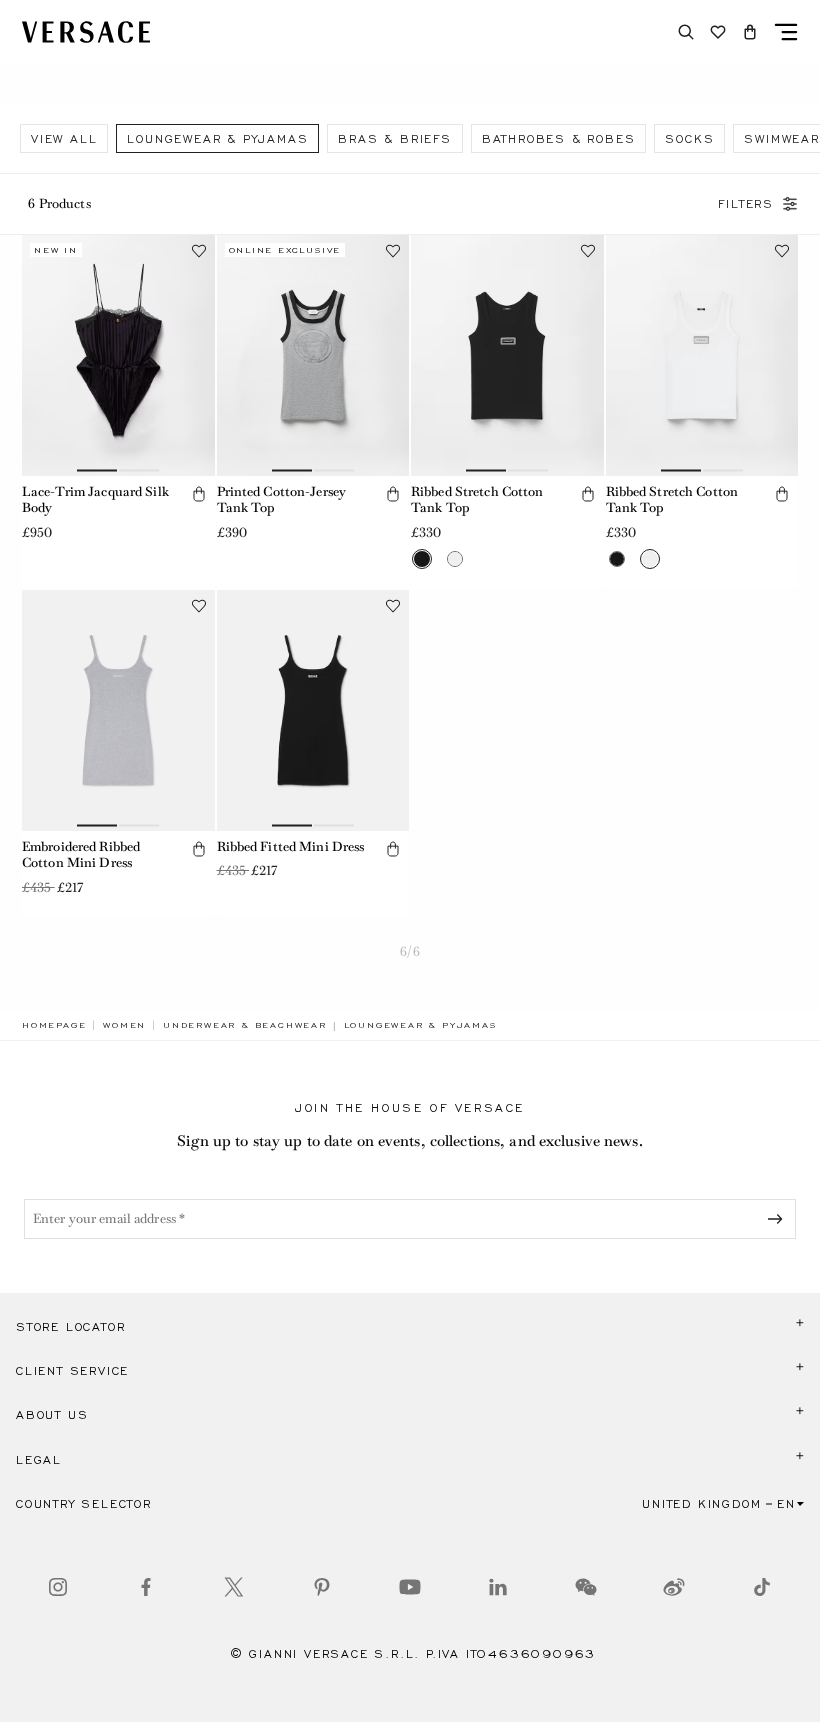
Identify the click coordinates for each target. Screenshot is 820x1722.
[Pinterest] (322, 1587)
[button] (750, 32)
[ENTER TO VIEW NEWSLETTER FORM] (779, 1219)
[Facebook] (146, 1587)
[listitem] (64, 138)
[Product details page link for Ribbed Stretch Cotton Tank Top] (507, 355)
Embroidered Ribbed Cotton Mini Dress (81, 855)
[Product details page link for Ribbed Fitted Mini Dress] (313, 710)
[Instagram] (58, 1587)
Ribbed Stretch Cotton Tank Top (477, 500)
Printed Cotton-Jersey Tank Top (282, 500)
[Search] (686, 32)
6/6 (409, 951)
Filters (746, 204)
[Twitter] (234, 1587)
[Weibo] (674, 1587)
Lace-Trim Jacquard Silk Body (95, 500)
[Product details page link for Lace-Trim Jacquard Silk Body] (118, 355)
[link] (54, 1025)
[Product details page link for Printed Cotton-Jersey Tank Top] (313, 355)
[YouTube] (410, 1587)
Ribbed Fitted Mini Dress (291, 846)
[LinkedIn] (498, 1587)
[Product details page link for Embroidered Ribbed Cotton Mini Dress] (118, 710)
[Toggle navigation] (786, 32)
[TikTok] (762, 1587)
